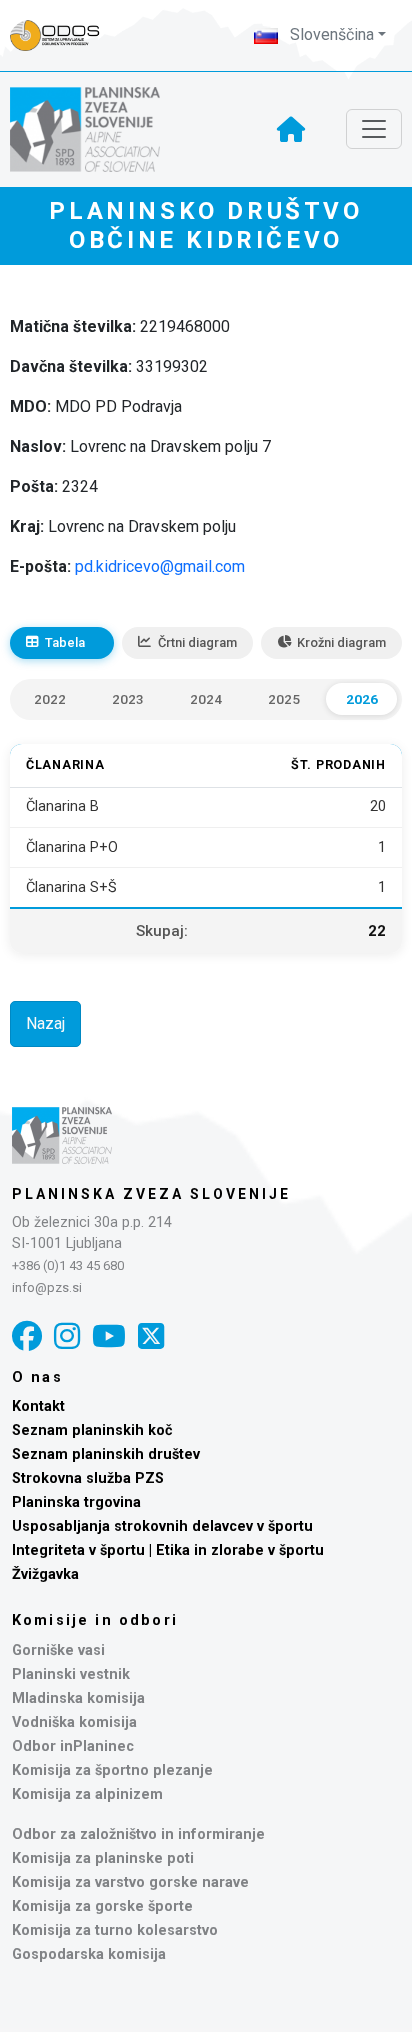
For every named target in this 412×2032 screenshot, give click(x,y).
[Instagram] (67, 1336)
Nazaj (45, 1023)
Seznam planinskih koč (92, 1430)
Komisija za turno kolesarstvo (115, 1930)
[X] (151, 1336)
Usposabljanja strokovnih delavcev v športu (162, 1526)
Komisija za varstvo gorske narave (130, 1882)
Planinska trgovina (76, 1502)
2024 (206, 699)
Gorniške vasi (58, 1650)
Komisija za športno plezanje (112, 1770)
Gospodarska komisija (89, 1954)
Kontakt (38, 1406)
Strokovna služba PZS (88, 1478)
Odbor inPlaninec (73, 1746)
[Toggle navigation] (374, 129)
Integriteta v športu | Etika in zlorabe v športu (168, 1550)
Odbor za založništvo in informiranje (138, 1834)
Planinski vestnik (71, 1674)
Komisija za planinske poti (103, 1858)
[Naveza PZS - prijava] (65, 35)
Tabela (65, 642)
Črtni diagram (197, 642)
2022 (50, 699)
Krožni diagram (341, 642)
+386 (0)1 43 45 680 (68, 1265)
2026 (362, 699)
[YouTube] (109, 1336)
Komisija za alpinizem (87, 1794)
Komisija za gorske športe (102, 1906)
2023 (128, 699)
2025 (284, 699)
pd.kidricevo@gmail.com (160, 566)
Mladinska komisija (78, 1698)
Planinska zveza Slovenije (151, 1194)
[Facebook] (27, 1336)
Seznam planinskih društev (106, 1454)
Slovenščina (330, 34)
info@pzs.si (47, 1287)
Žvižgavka (45, 1574)
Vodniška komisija (74, 1722)
